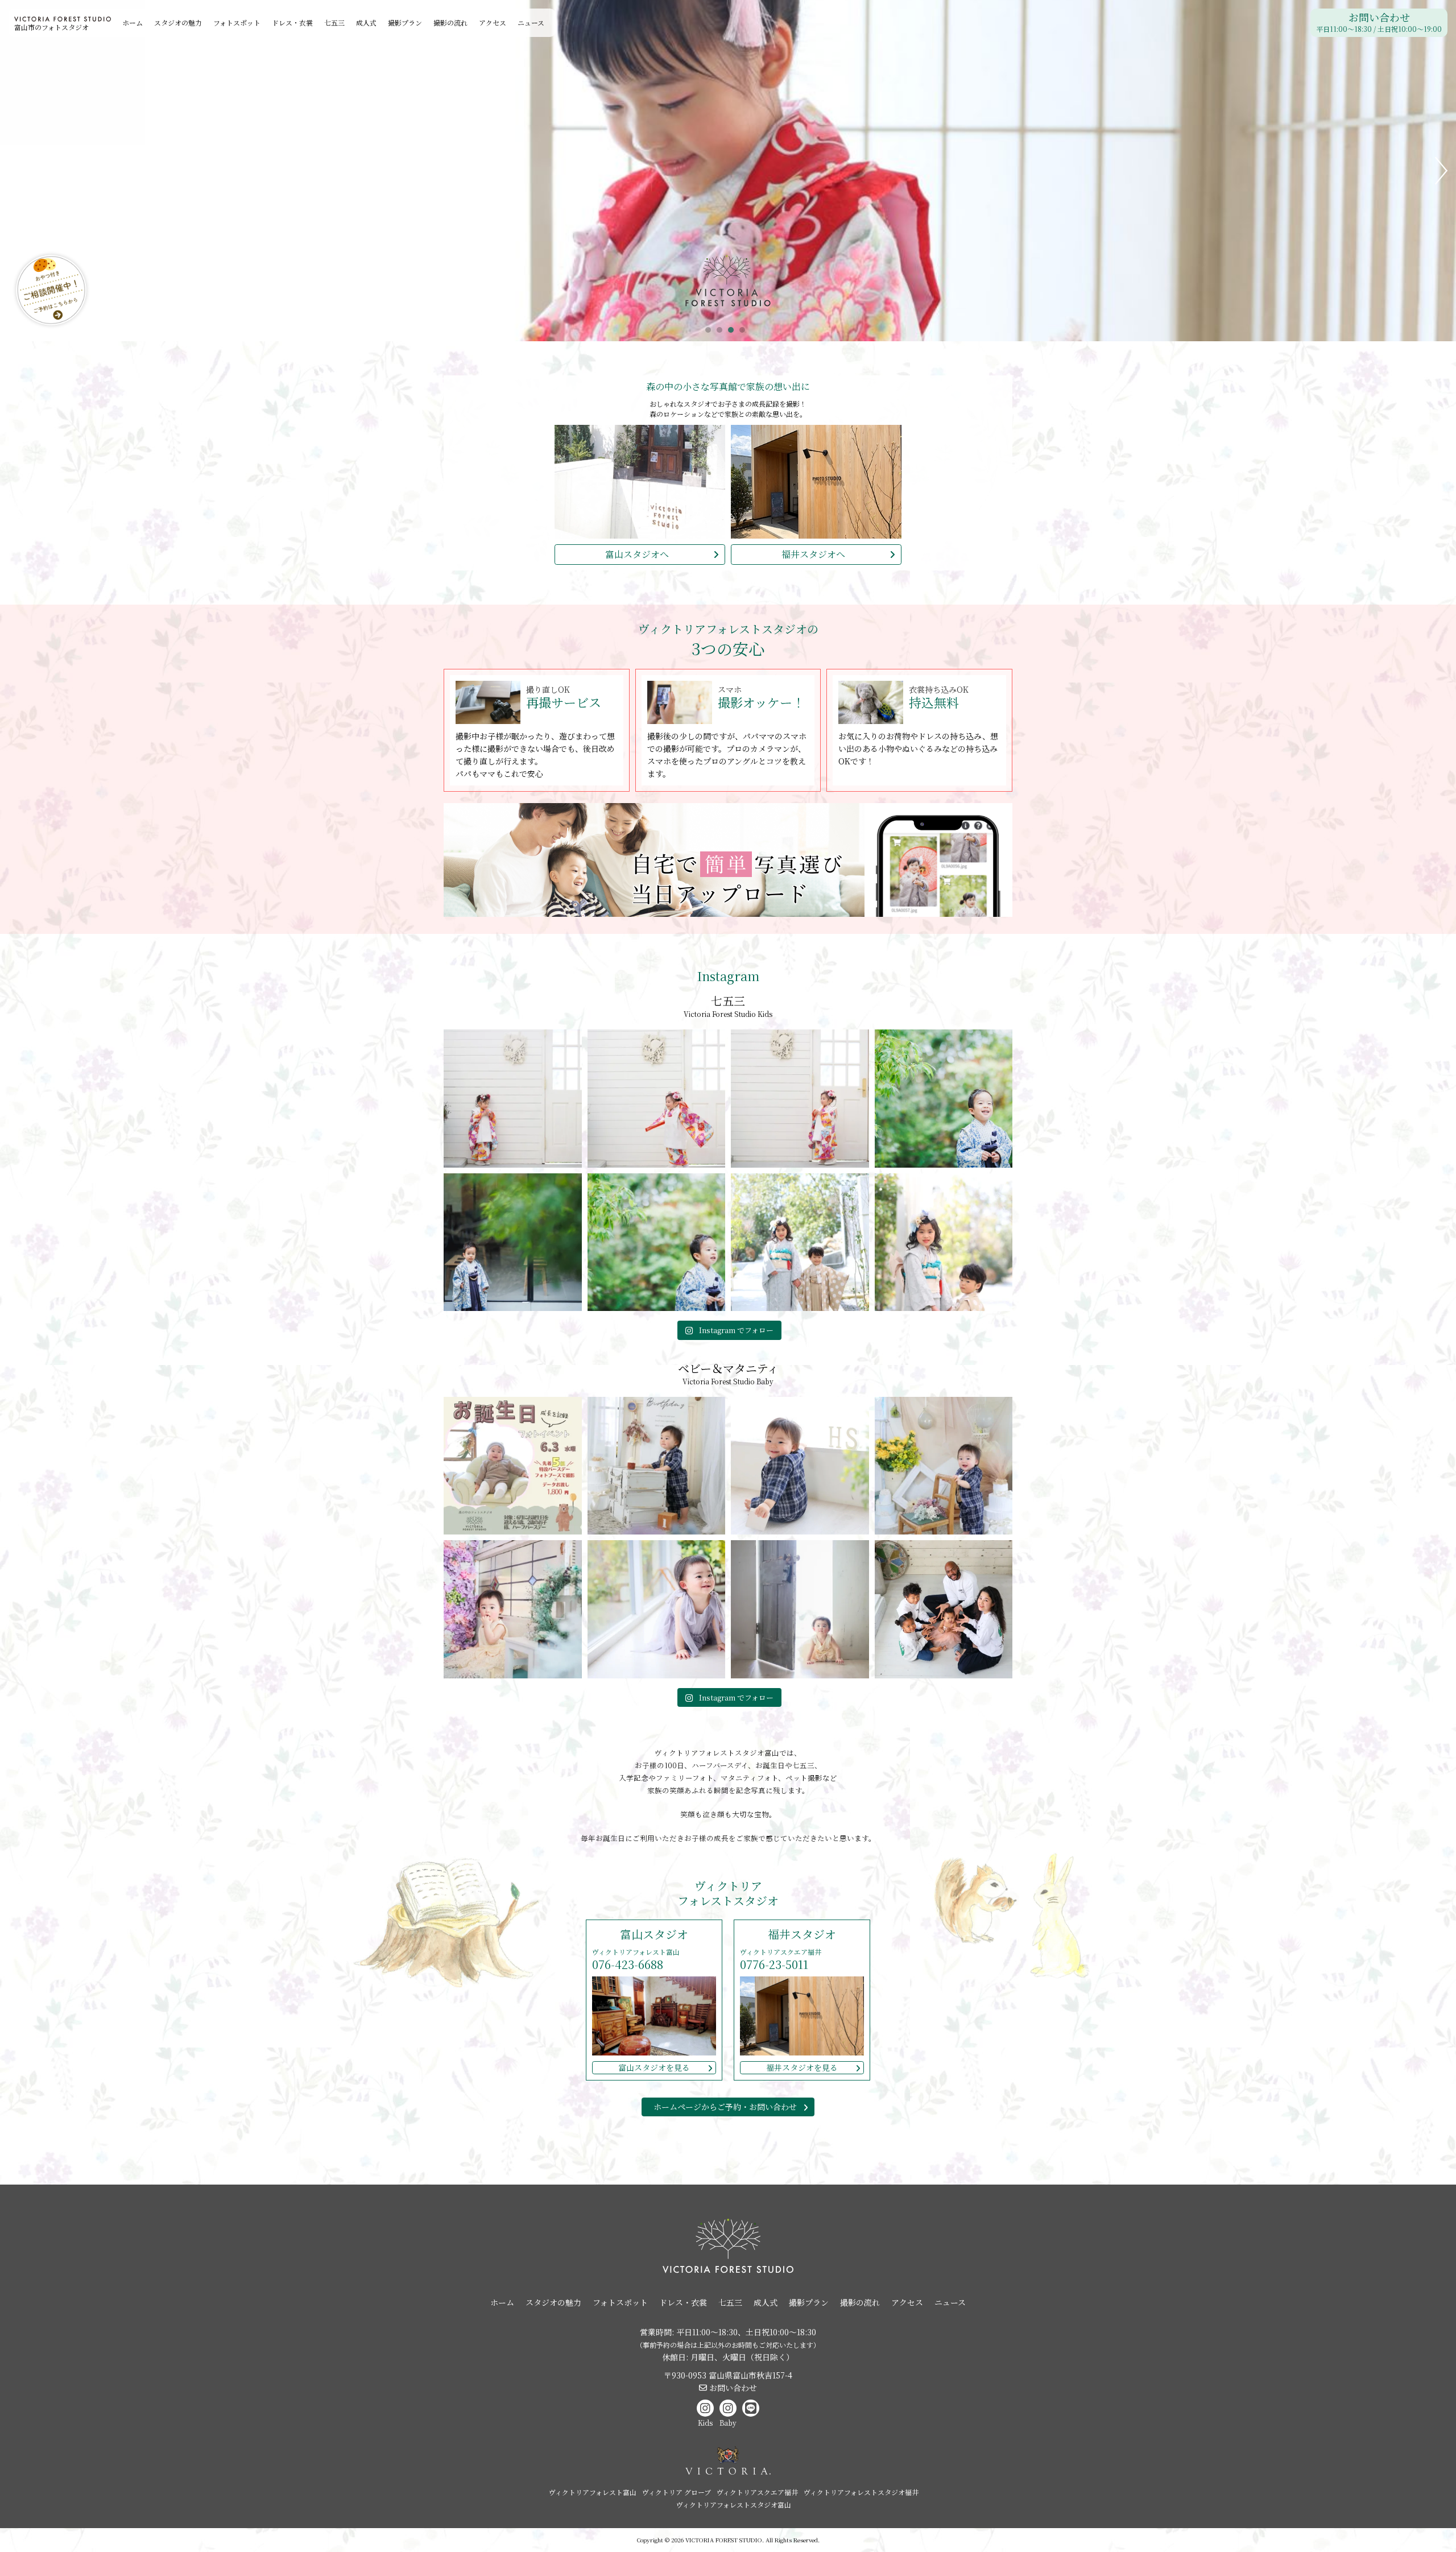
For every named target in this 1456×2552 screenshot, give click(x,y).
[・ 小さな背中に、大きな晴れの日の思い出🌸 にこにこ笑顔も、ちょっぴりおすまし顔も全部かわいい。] (800, 1099)
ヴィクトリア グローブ (677, 2492)
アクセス (493, 22)
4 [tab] (745, 333)
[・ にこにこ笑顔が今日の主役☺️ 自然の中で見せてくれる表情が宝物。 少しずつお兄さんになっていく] (944, 1099)
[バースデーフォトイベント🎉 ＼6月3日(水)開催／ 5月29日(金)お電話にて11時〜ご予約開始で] (513, 1466)
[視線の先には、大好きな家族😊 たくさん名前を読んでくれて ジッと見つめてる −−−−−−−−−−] (657, 1466)
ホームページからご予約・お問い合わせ (725, 2107)
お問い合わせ (1379, 23)
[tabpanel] (728, 171)
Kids (705, 2423)
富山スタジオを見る (654, 2067)
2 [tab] (722, 333)
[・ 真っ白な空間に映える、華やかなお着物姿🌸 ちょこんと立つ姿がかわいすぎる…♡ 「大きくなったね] (513, 1099)
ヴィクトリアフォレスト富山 (593, 2492)
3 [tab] (734, 333)
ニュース (531, 22)
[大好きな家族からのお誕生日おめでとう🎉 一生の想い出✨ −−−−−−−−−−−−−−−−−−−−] (944, 1609)
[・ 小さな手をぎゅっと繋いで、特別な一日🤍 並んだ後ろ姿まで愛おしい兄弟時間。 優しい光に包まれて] (800, 1242)
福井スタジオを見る (802, 2067)
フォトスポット (237, 22)
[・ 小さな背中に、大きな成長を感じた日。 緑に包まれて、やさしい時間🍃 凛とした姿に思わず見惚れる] (657, 1242)
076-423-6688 (628, 1964)
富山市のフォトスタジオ (51, 27)
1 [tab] (711, 333)
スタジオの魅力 (178, 22)
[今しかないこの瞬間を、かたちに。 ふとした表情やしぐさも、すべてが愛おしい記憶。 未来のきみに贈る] (800, 1609)
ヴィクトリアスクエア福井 (757, 2492)
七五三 (334, 22)
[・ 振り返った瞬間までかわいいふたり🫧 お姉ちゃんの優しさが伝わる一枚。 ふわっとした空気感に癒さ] (944, 1242)
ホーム (133, 22)
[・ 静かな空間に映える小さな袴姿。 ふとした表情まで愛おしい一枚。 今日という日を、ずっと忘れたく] (513, 1242)
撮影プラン (405, 22)
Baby (728, 2423)
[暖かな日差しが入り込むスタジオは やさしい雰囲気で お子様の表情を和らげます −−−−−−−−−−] (800, 1466)
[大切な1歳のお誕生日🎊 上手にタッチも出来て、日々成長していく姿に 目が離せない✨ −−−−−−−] (944, 1466)
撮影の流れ (450, 22)
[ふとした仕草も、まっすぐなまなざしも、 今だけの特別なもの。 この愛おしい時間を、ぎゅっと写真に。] (657, 1609)
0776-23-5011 (774, 1964)
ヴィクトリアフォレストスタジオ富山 (734, 2505)
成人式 (366, 22)
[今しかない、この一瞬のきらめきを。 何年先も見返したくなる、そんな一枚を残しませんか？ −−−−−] (513, 1609)
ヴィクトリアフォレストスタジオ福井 (861, 2492)
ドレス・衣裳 (292, 22)
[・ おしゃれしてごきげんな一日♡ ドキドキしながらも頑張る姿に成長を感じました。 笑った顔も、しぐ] (657, 1099)
